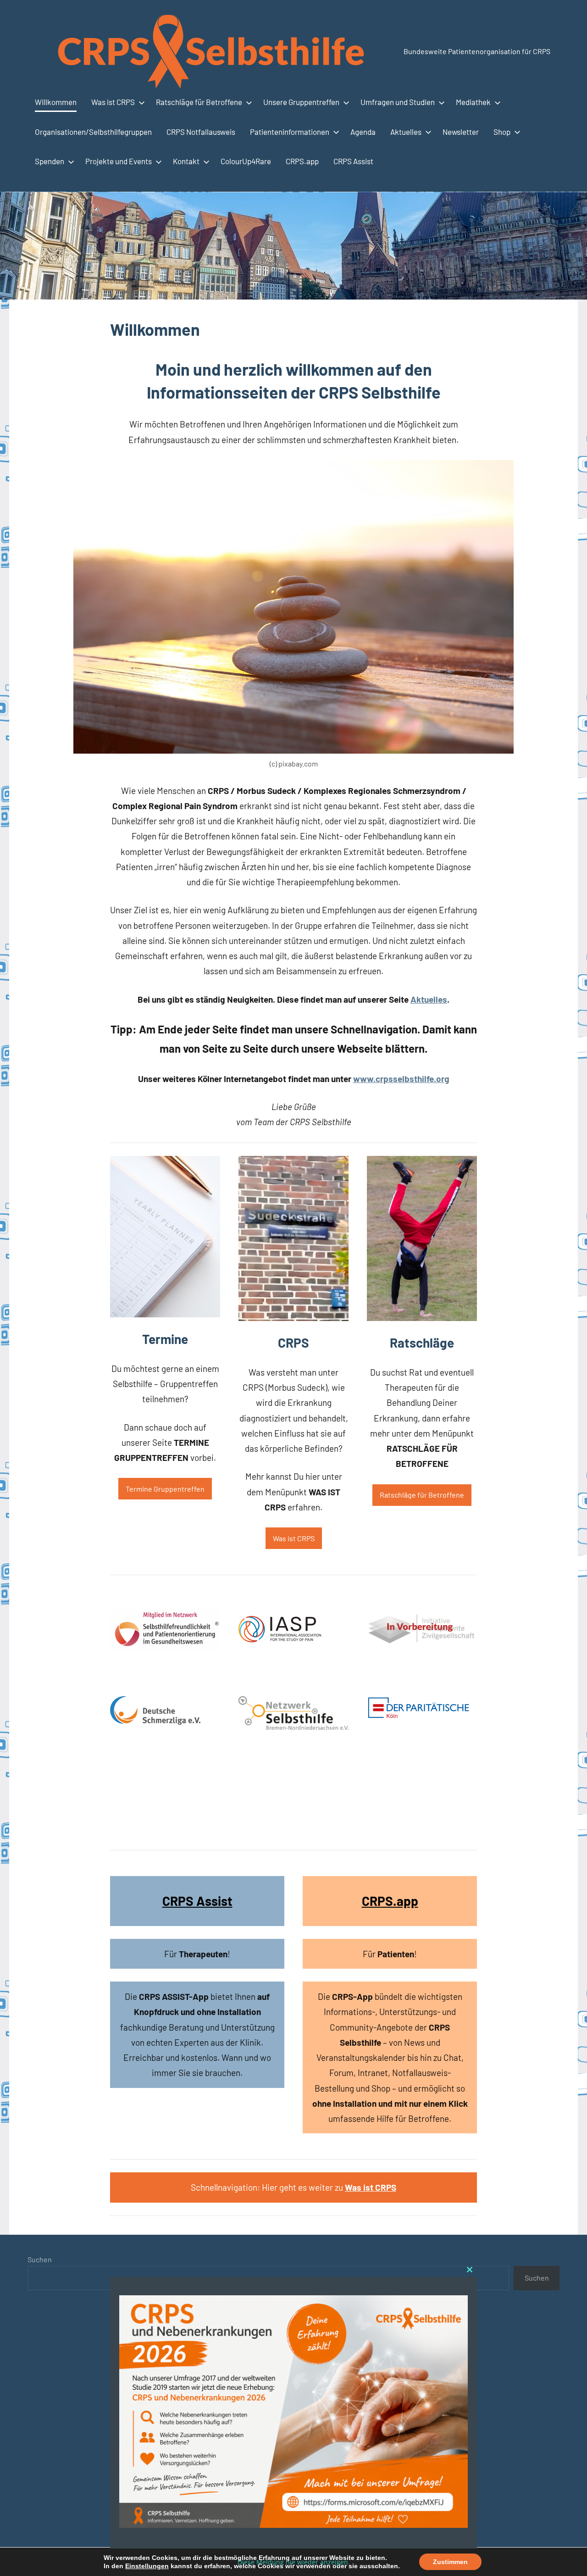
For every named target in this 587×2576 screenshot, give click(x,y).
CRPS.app (302, 161)
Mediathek (473, 102)
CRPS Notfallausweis (201, 132)
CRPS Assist (353, 161)
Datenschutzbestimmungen (248, 2538)
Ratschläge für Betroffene (199, 102)
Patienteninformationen (290, 132)
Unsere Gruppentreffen (301, 102)
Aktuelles (406, 132)
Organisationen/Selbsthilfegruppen (93, 132)
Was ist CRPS (113, 102)
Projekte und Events (119, 161)
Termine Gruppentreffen (165, 1489)
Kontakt (186, 161)
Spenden (50, 161)
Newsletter (461, 132)
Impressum (345, 2538)
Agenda (363, 132)
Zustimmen (450, 2562)
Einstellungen (147, 2566)
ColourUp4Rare (246, 161)
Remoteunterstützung (404, 2538)
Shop (502, 132)
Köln (191, 2538)
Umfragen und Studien (398, 102)
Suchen (40, 2259)
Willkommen (56, 102)
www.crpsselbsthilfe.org (401, 1079)
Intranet (310, 2538)
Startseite (163, 2538)
